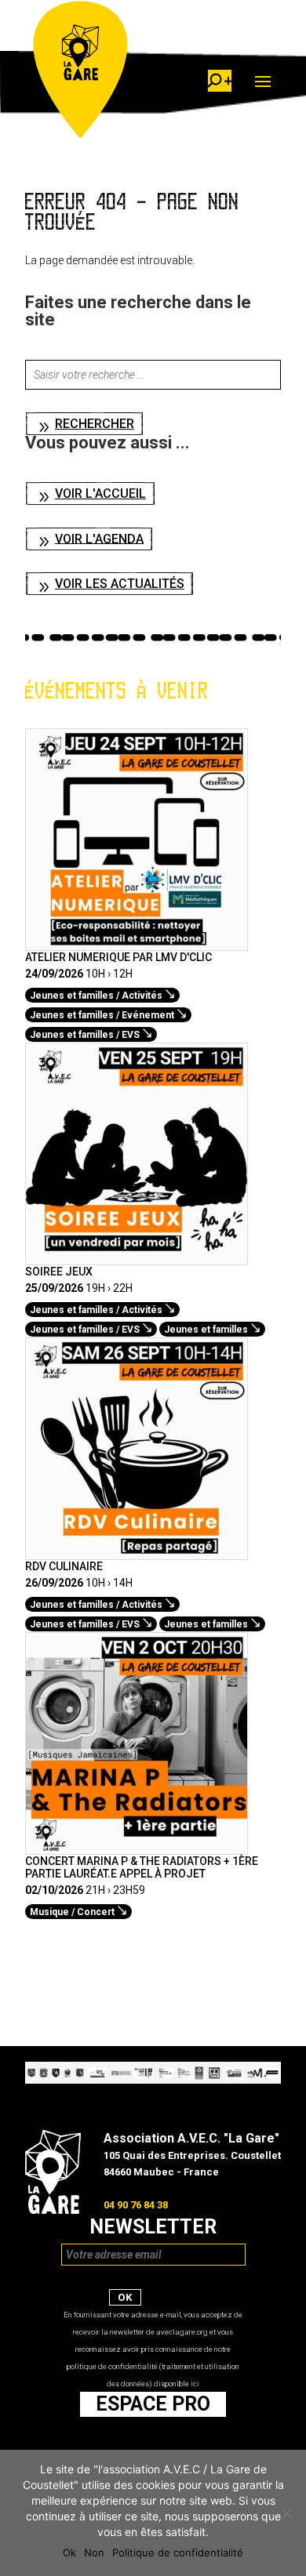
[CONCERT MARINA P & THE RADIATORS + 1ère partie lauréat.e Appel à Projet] (137, 1846)
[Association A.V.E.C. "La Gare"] (53, 2210)
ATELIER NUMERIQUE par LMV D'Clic (118, 957)
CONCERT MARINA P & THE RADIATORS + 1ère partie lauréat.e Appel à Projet (142, 1867)
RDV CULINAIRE (64, 1566)
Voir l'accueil (100, 493)
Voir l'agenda (99, 538)
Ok (69, 2552)
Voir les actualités (120, 584)
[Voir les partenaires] (153, 2080)
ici (195, 2384)
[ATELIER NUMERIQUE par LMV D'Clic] (137, 942)
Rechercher (95, 424)
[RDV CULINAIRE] (137, 1551)
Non (94, 2552)
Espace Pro (153, 2404)
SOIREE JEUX (59, 1272)
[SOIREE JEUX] (137, 1257)
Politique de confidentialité (178, 2552)
